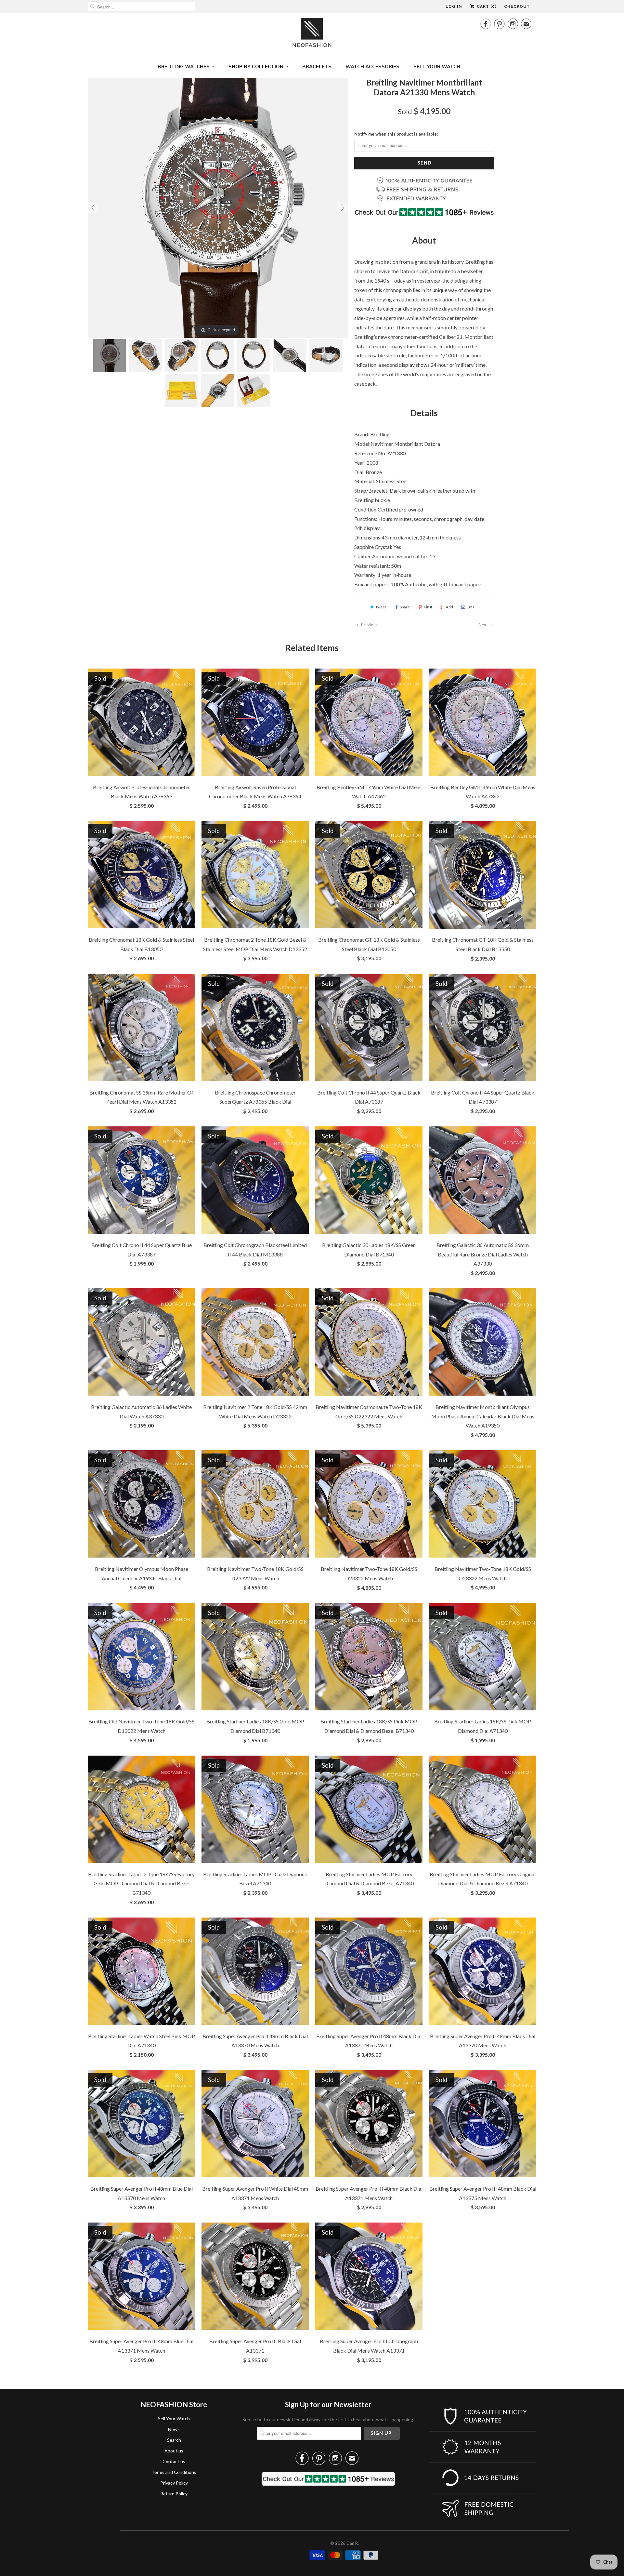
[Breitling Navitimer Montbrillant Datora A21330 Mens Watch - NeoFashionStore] (110, 355)
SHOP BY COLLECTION (256, 66)
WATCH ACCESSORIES (372, 66)
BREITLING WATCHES (184, 66)
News (174, 2429)
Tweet (381, 607)
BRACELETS (317, 66)
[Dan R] (312, 34)
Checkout (517, 7)
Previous (369, 625)
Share (405, 607)
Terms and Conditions (174, 2472)
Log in (454, 7)
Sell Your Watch (174, 2418)
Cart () (486, 7)
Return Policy (174, 2494)
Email (472, 607)
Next (484, 625)
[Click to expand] (218, 207)
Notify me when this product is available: (396, 134)
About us (174, 2451)
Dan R (352, 2543)
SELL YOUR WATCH (437, 66)
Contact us (174, 2461)
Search (174, 2440)
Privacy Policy (174, 2483)
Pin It (428, 607)
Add (449, 607)
